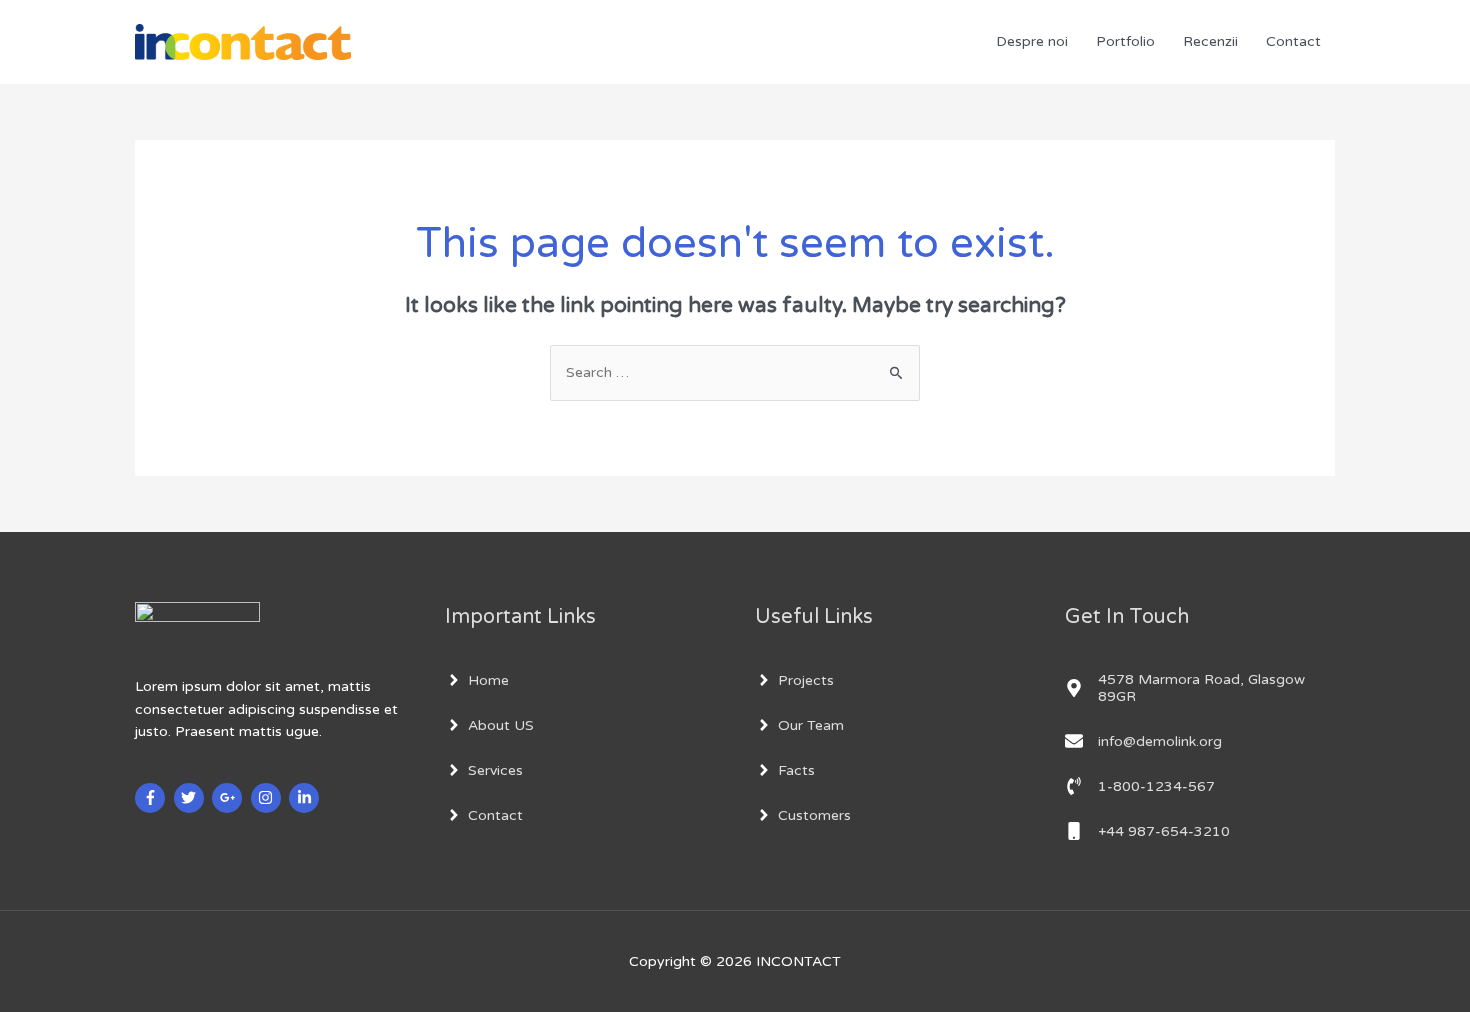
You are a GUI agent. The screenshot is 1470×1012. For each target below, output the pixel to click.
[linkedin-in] (306, 798)
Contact (1293, 41)
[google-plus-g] (229, 798)
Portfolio (1125, 41)
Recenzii (1210, 41)
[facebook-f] (152, 798)
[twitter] (191, 798)
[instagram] (268, 798)
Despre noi (1032, 41)
